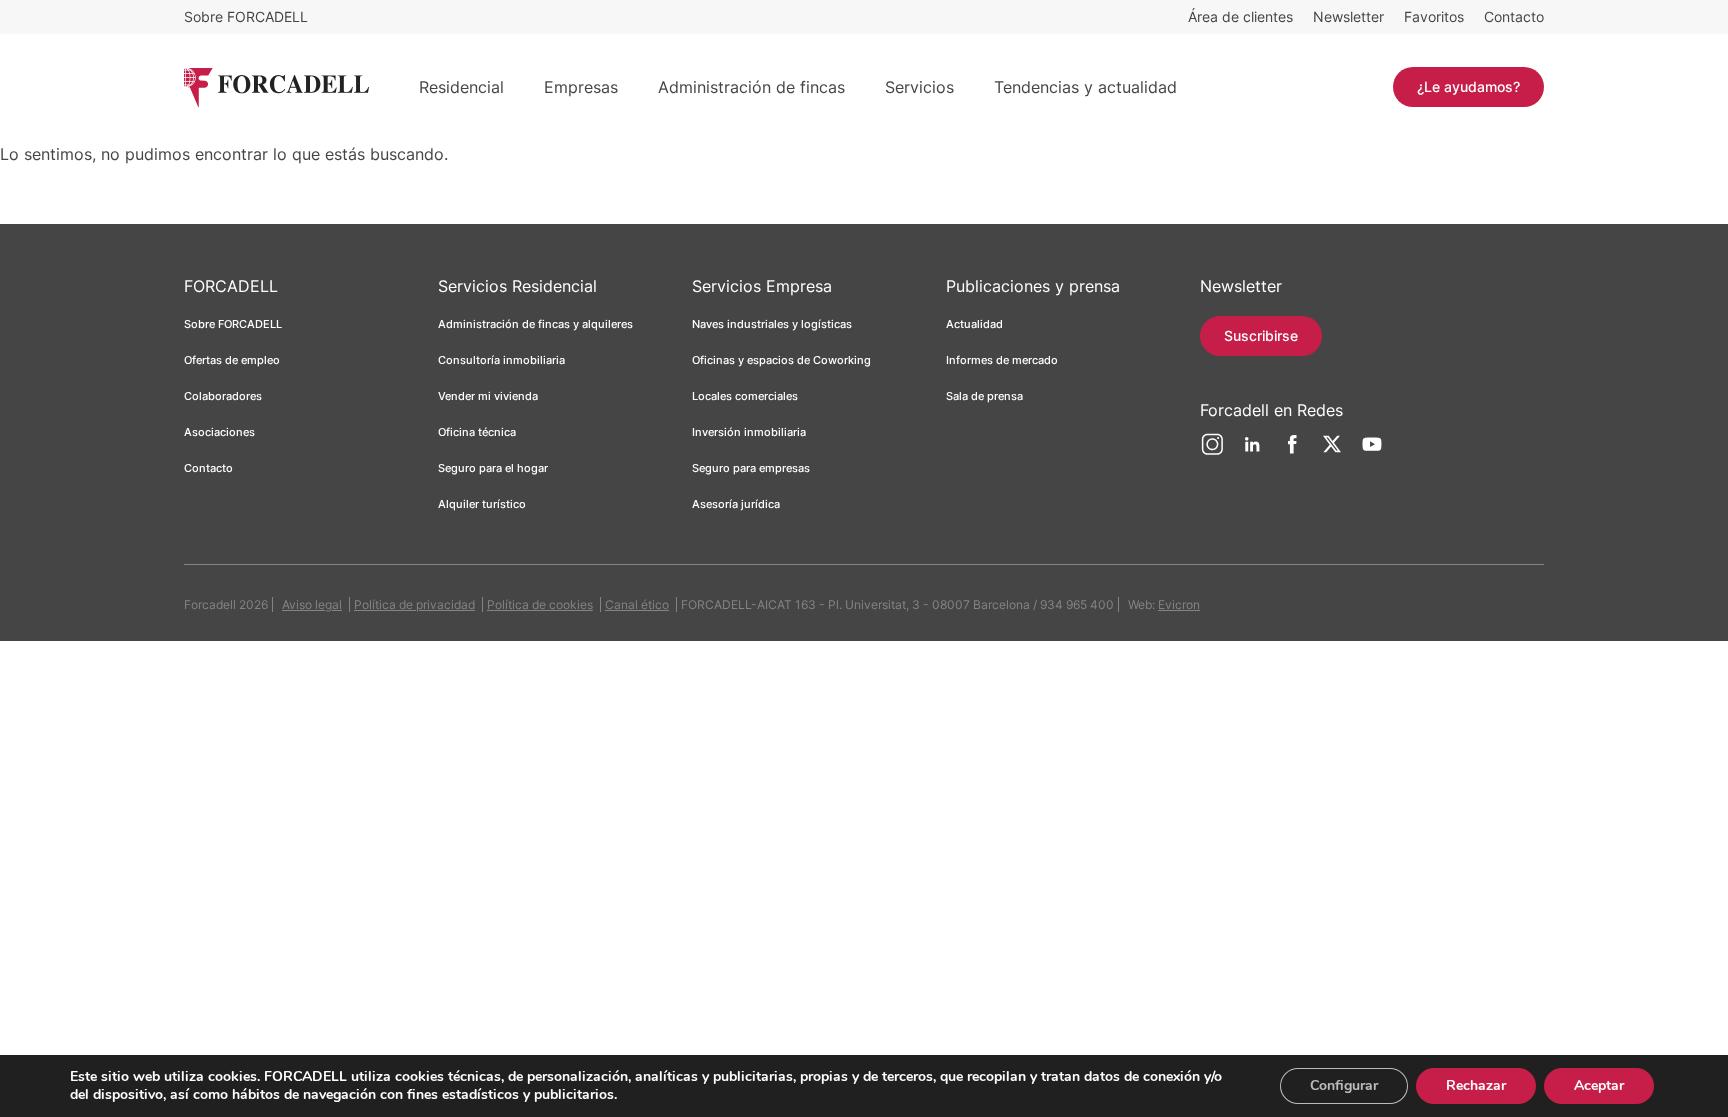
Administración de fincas (751, 87)
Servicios (919, 87)
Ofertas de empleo (232, 360)
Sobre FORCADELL (246, 16)
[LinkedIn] (1252, 452)
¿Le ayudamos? (1468, 86)
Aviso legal (312, 604)
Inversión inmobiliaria (749, 432)
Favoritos (1434, 16)
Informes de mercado (1002, 360)
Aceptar (1599, 1085)
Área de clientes (1240, 16)
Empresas (581, 87)
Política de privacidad (414, 604)
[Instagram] (1212, 452)
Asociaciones (219, 432)
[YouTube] (1372, 452)
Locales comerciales (745, 396)
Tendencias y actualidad (1085, 87)
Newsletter (1348, 16)
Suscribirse (1261, 335)
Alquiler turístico (482, 504)
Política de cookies (540, 604)
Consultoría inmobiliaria (501, 360)
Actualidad (974, 324)
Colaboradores (223, 396)
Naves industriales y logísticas (772, 324)
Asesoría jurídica (736, 504)
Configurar (1344, 1085)
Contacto (1514, 16)
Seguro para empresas (751, 468)
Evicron (1179, 604)
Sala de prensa (984, 396)
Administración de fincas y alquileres (535, 324)
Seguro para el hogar (493, 468)
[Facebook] (1292, 452)
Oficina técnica (477, 432)
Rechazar (1476, 1085)
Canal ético (637, 604)
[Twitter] (1332, 452)
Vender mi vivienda (488, 396)
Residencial (461, 87)
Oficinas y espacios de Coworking (781, 360)
